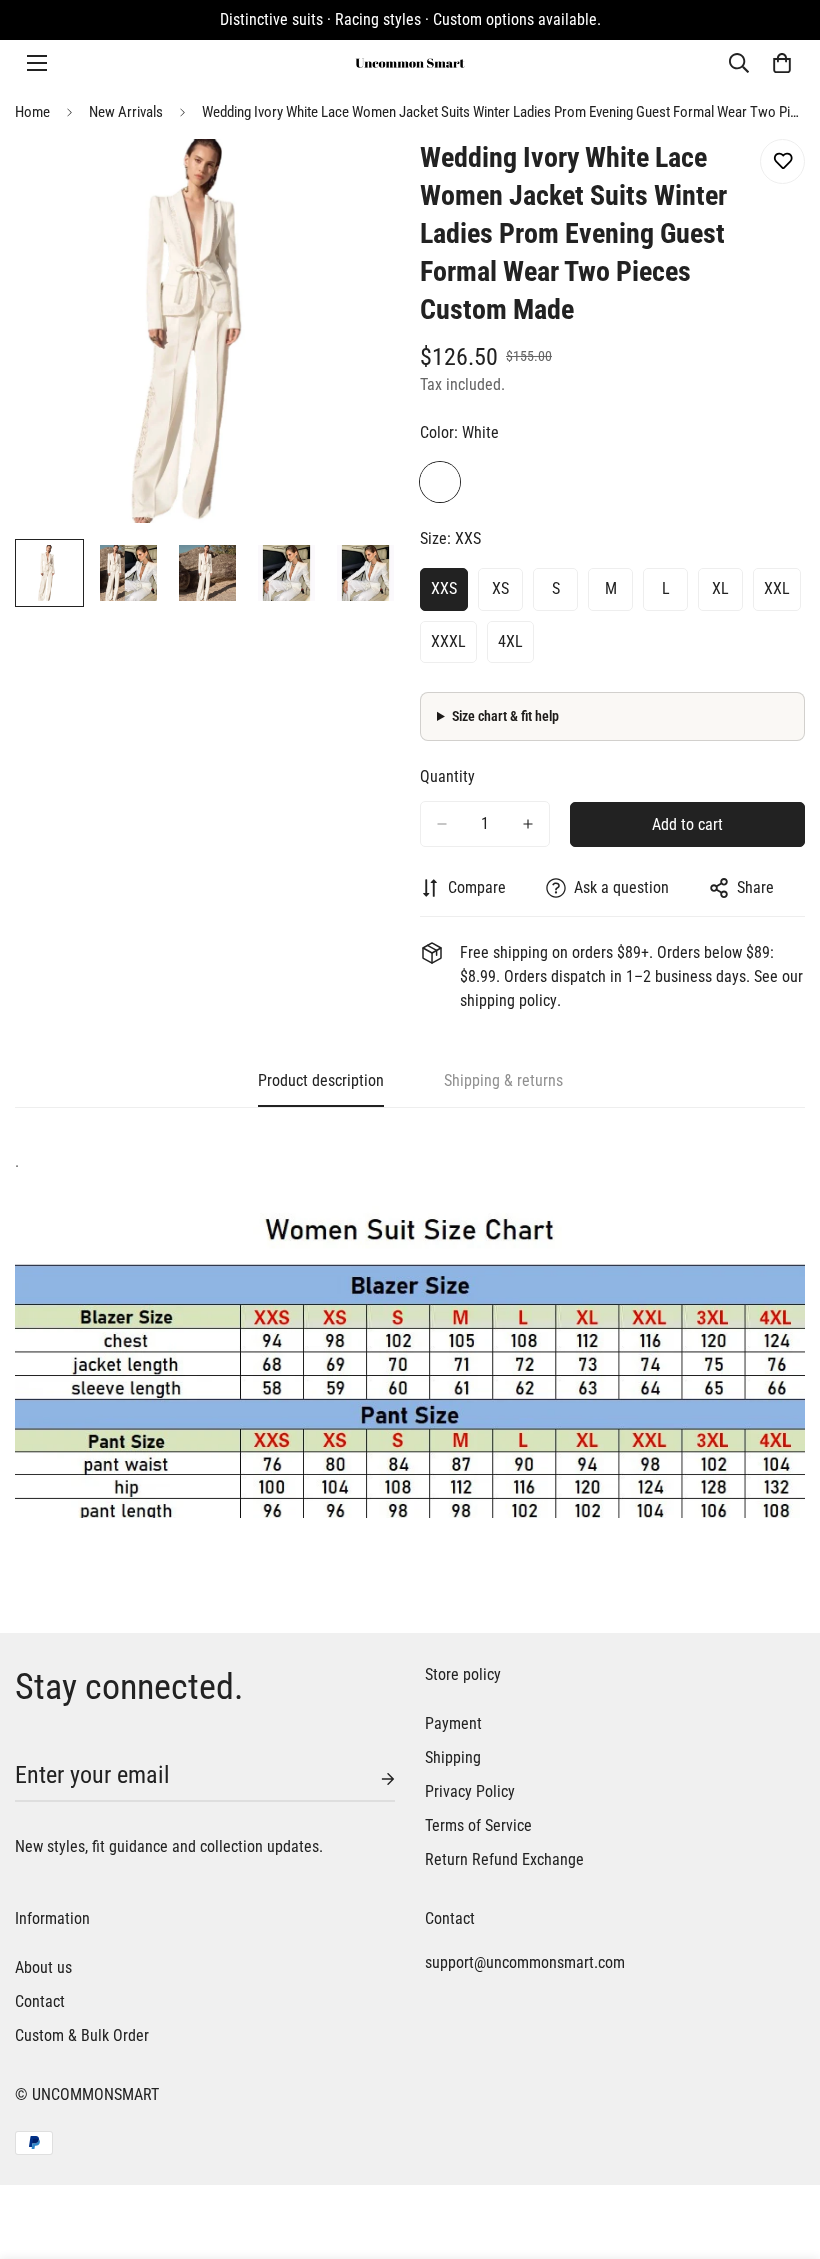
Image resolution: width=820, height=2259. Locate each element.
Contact (40, 2001)
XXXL (448, 641)
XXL (777, 588)
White (440, 482)
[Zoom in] (357, 181)
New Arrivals (126, 112)
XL (720, 588)
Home (32, 112)
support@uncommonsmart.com (525, 1962)
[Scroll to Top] (781, 2150)
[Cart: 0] (782, 63)
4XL (510, 641)
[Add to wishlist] (782, 161)
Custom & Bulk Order (82, 2035)
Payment (453, 1723)
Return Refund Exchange (504, 1859)
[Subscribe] (372, 1779)
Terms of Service (478, 1825)
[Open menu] (37, 63)
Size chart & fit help (505, 716)
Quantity (447, 776)
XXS (444, 588)
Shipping (453, 1757)
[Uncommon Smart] (410, 63)
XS (500, 588)
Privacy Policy (470, 1791)
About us (43, 1967)
